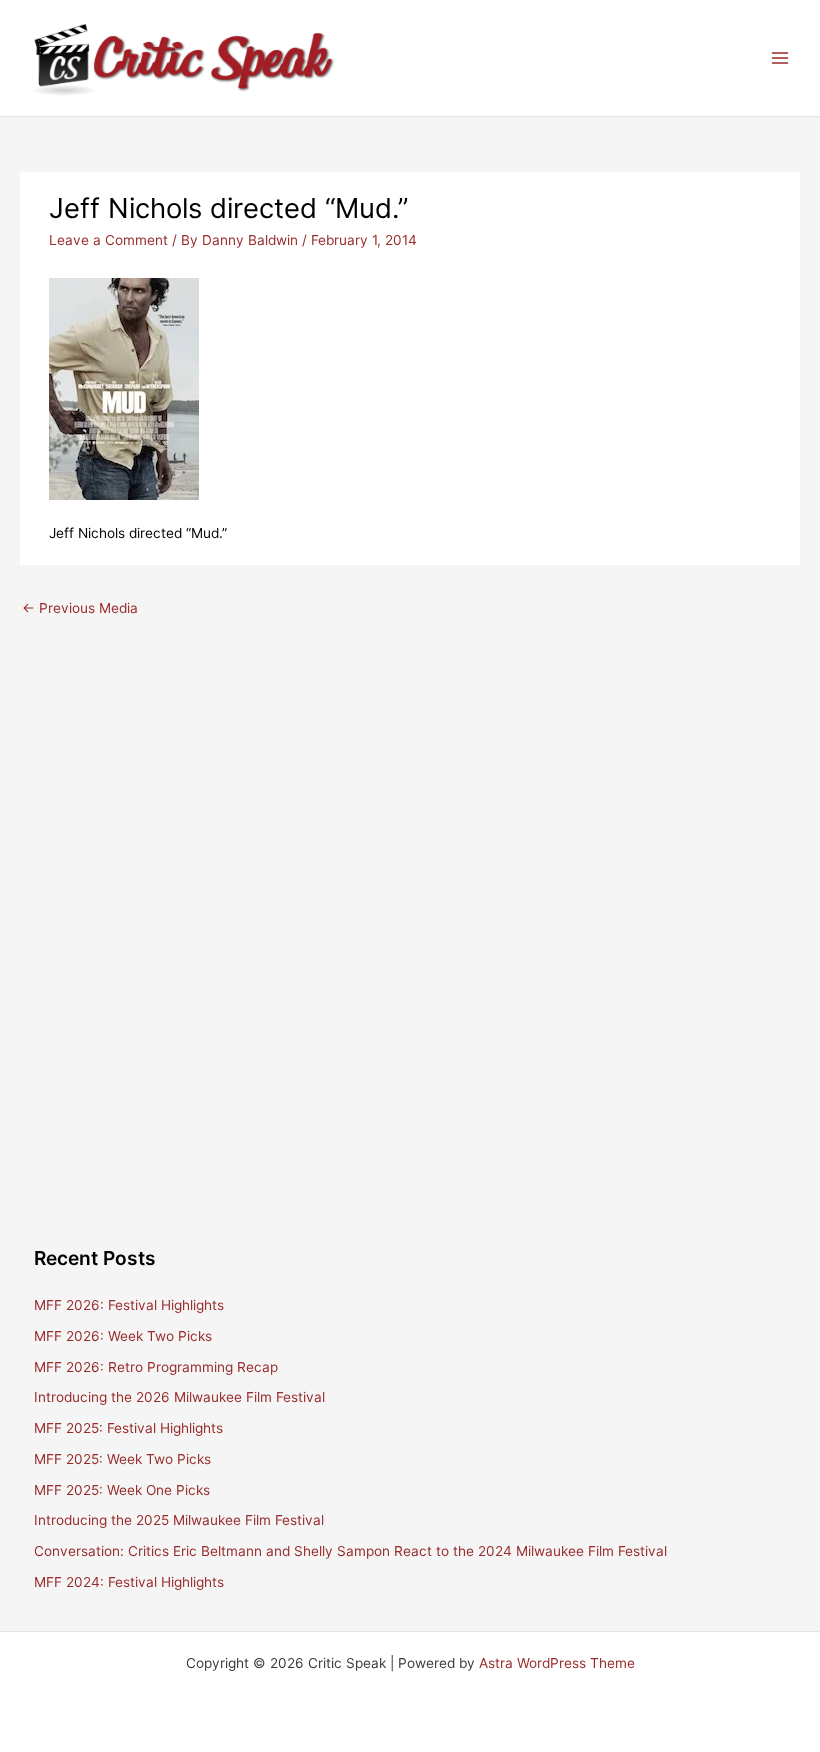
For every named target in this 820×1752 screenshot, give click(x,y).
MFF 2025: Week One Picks (122, 1490)
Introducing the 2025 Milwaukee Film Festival (179, 1520)
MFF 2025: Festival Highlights (128, 1428)
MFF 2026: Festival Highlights (129, 1305)
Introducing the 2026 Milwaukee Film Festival (179, 1397)
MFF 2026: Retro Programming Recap (156, 1367)
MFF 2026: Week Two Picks (123, 1336)
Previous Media (80, 608)
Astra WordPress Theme (557, 1663)
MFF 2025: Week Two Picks (122, 1459)
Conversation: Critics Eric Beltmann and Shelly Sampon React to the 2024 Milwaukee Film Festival (350, 1551)
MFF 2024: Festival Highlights (129, 1582)
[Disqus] (410, 878)
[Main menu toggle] (780, 58)
